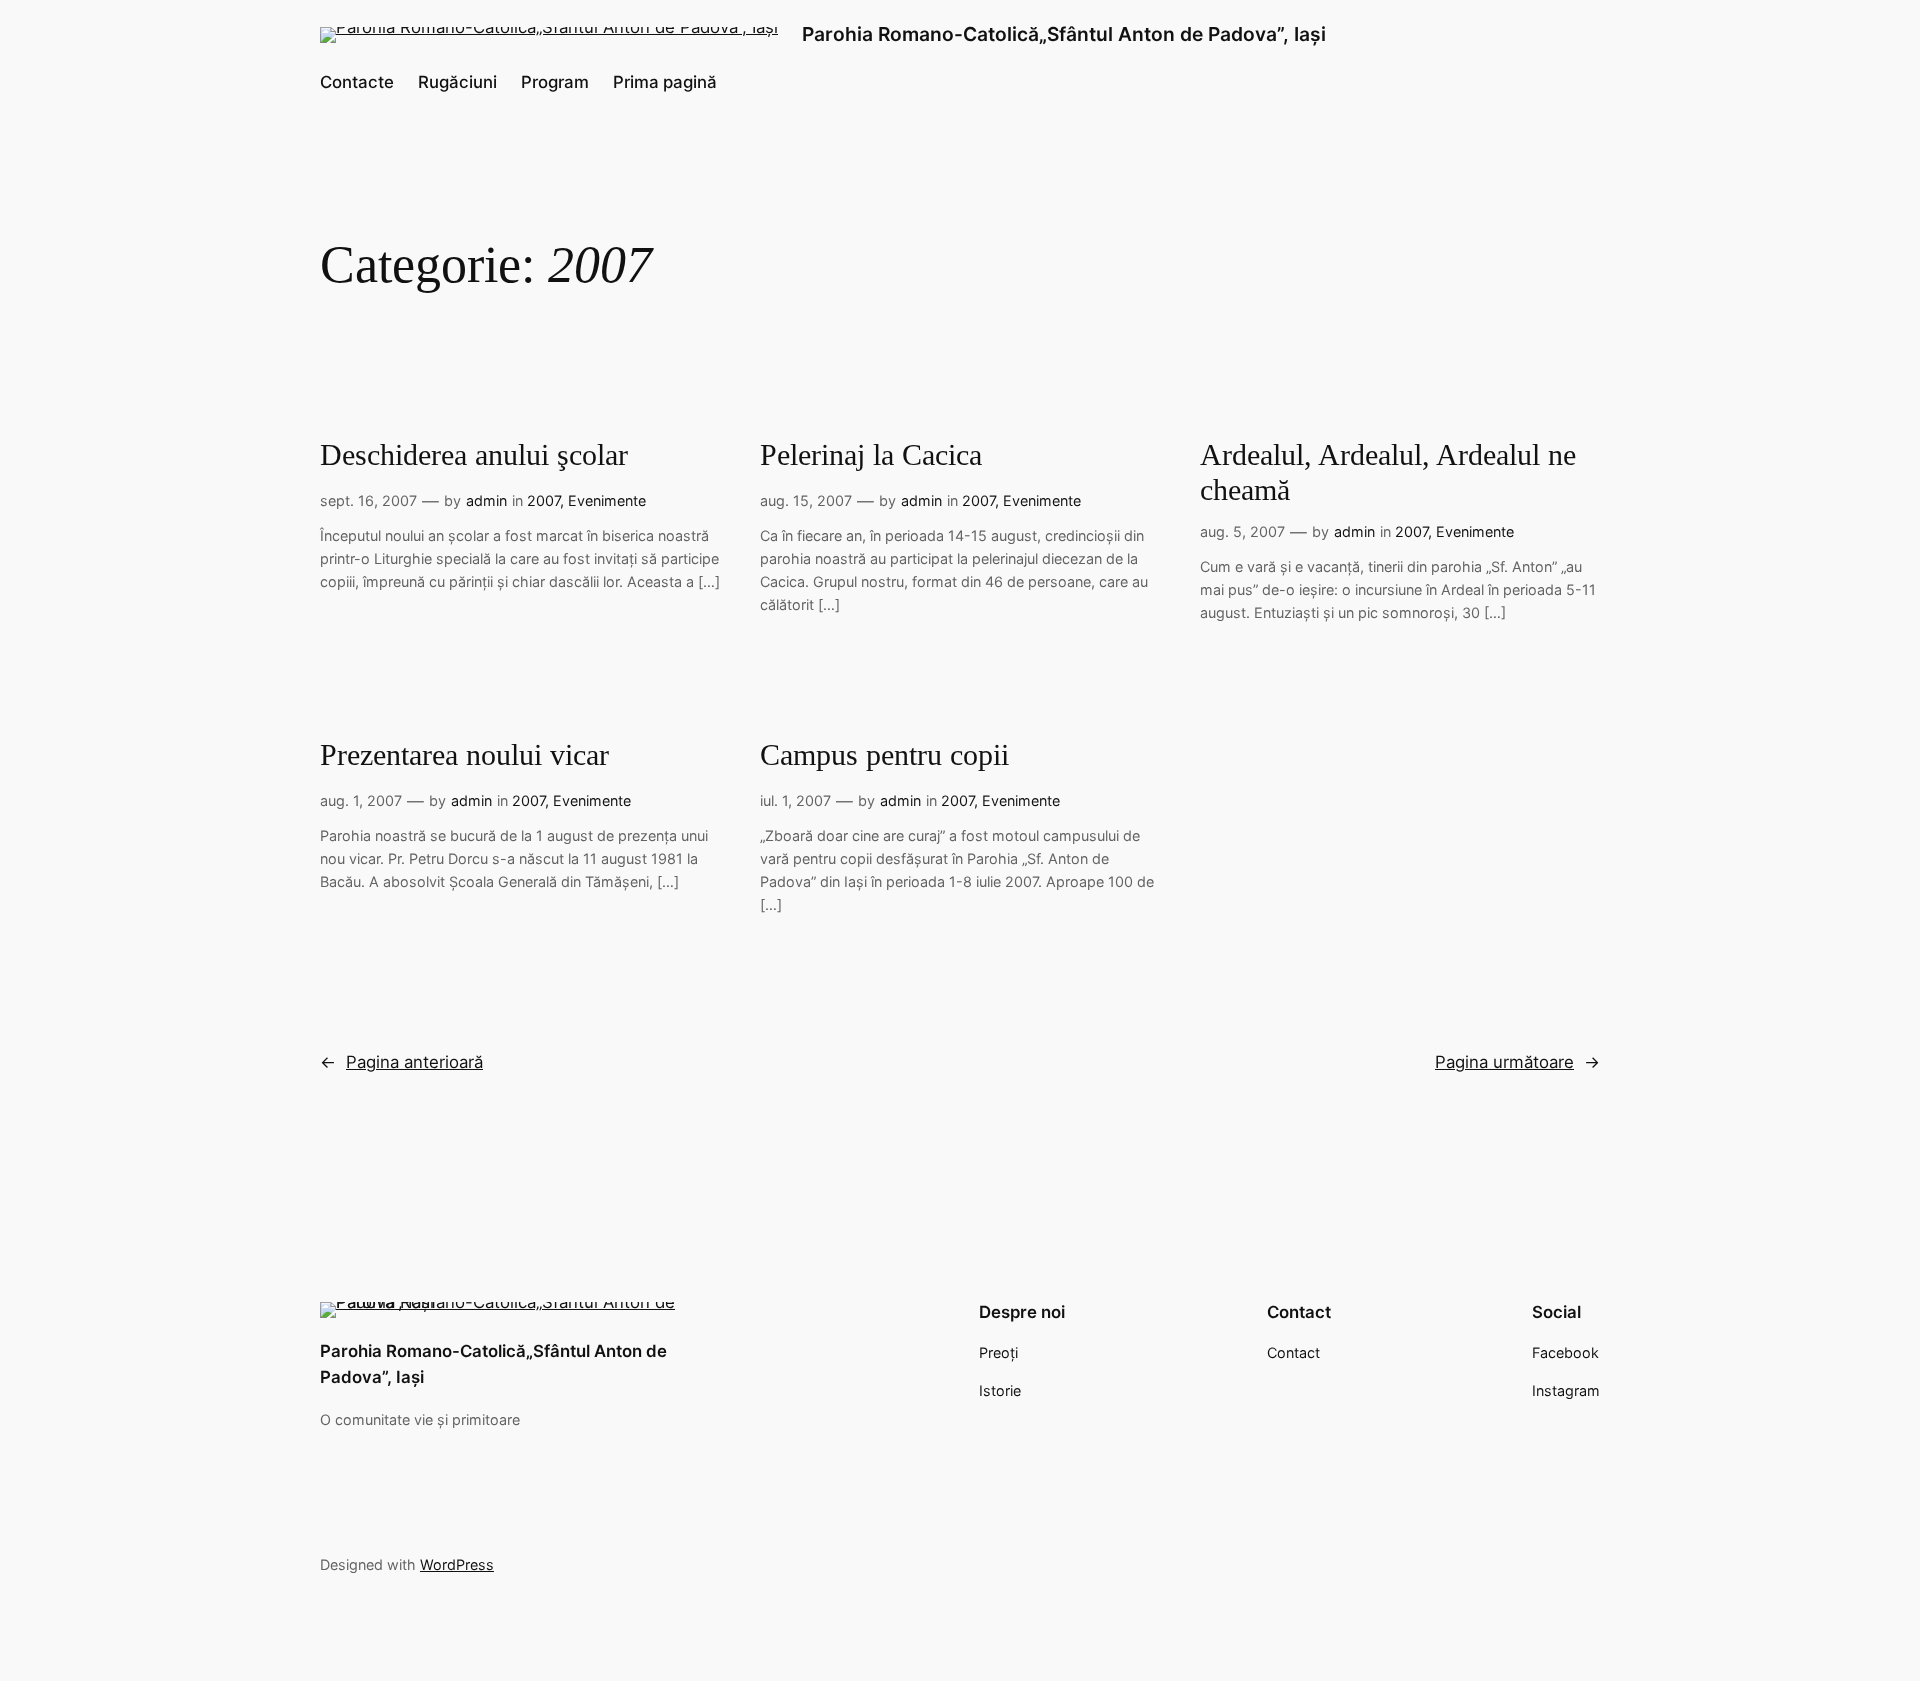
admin (486, 500)
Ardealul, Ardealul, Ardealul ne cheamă (1388, 473)
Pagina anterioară (401, 1062)
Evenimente (607, 500)
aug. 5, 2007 (1242, 531)
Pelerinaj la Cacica (871, 455)
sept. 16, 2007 (368, 500)
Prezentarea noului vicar (464, 755)
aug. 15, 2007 (806, 500)
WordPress (457, 1564)
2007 (543, 500)
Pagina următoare (1517, 1062)
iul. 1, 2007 (795, 800)
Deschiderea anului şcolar (474, 455)
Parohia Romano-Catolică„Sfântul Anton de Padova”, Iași (1064, 34)
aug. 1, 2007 (361, 800)
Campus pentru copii (884, 755)
